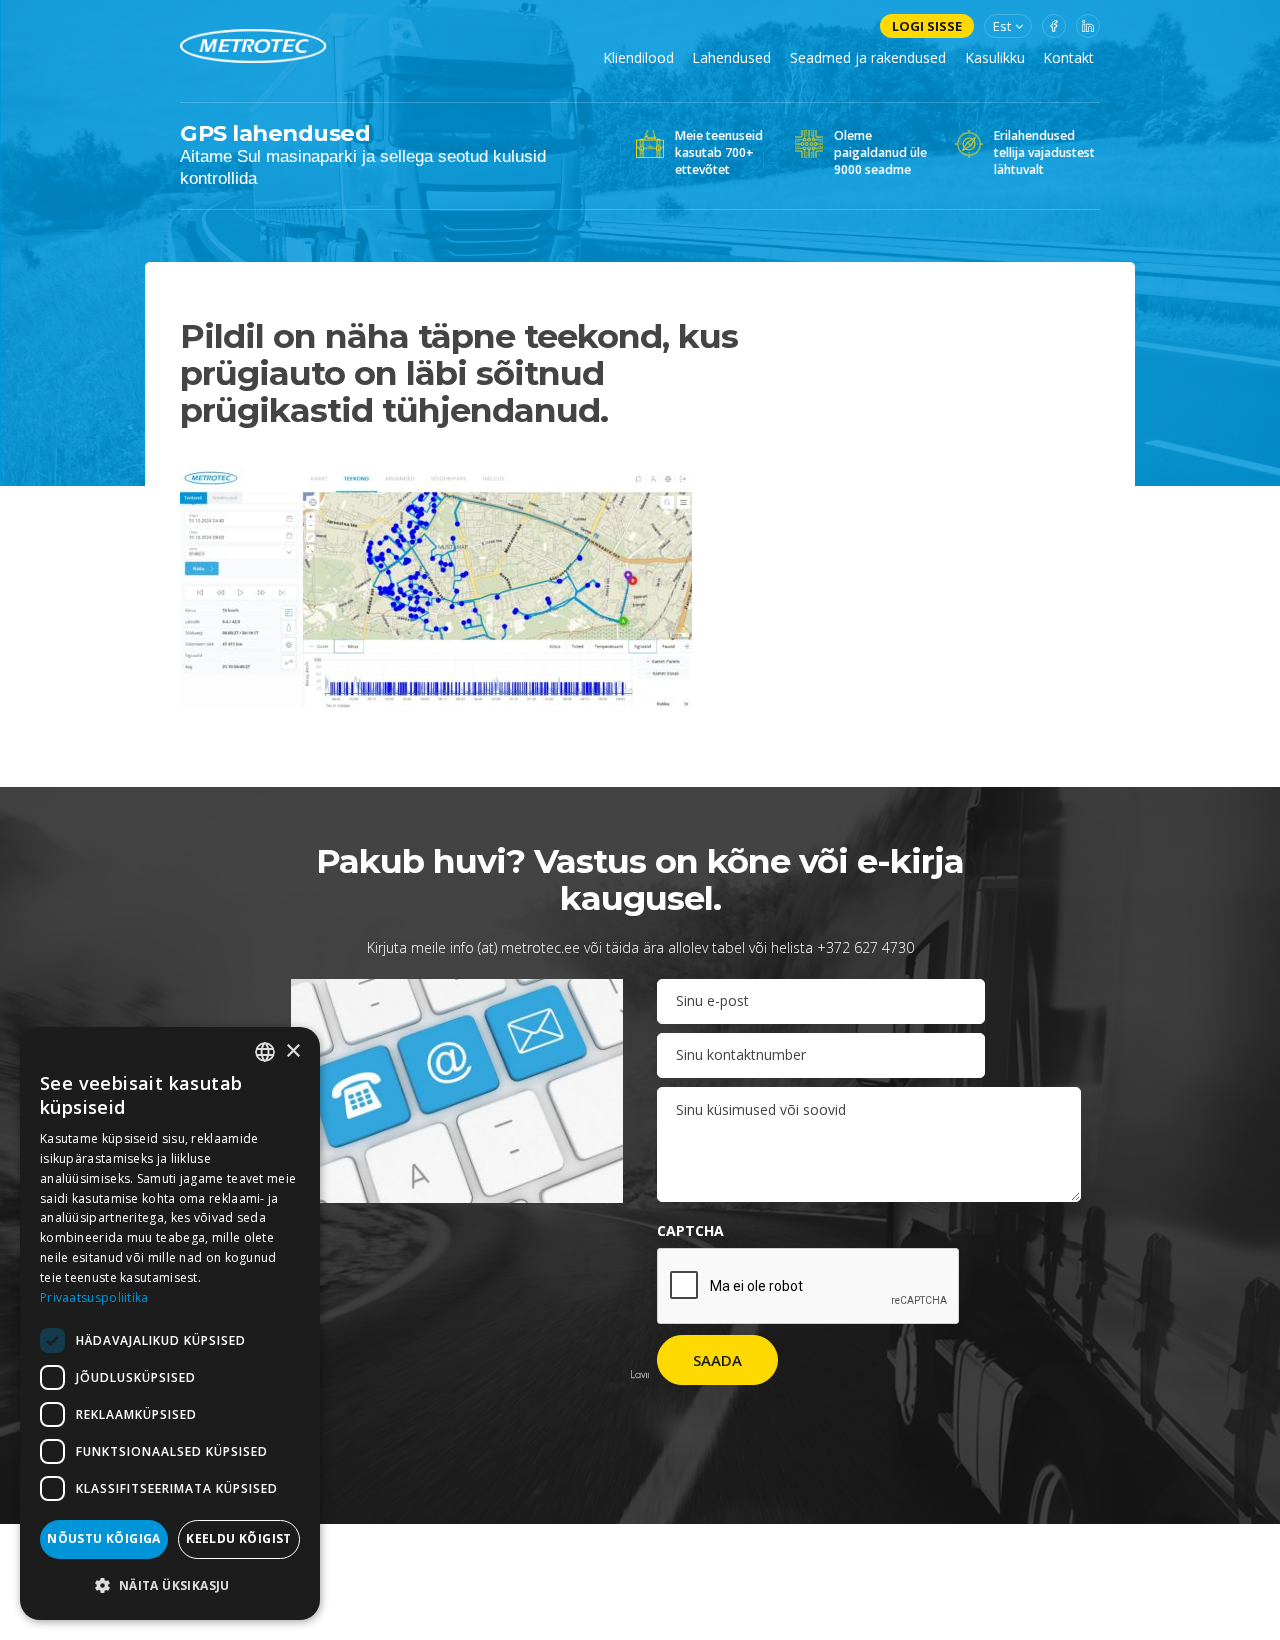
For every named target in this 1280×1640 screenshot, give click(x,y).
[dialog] (170, 1323)
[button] (170, 1586)
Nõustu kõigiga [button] (104, 1538)
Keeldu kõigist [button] (239, 1538)
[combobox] (265, 1052)
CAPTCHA (690, 1230)
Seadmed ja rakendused (868, 57)
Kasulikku (995, 57)
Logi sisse (927, 26)
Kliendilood (638, 57)
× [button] (292, 1051)
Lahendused (731, 57)
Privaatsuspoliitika (94, 1297)
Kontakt (1068, 57)
